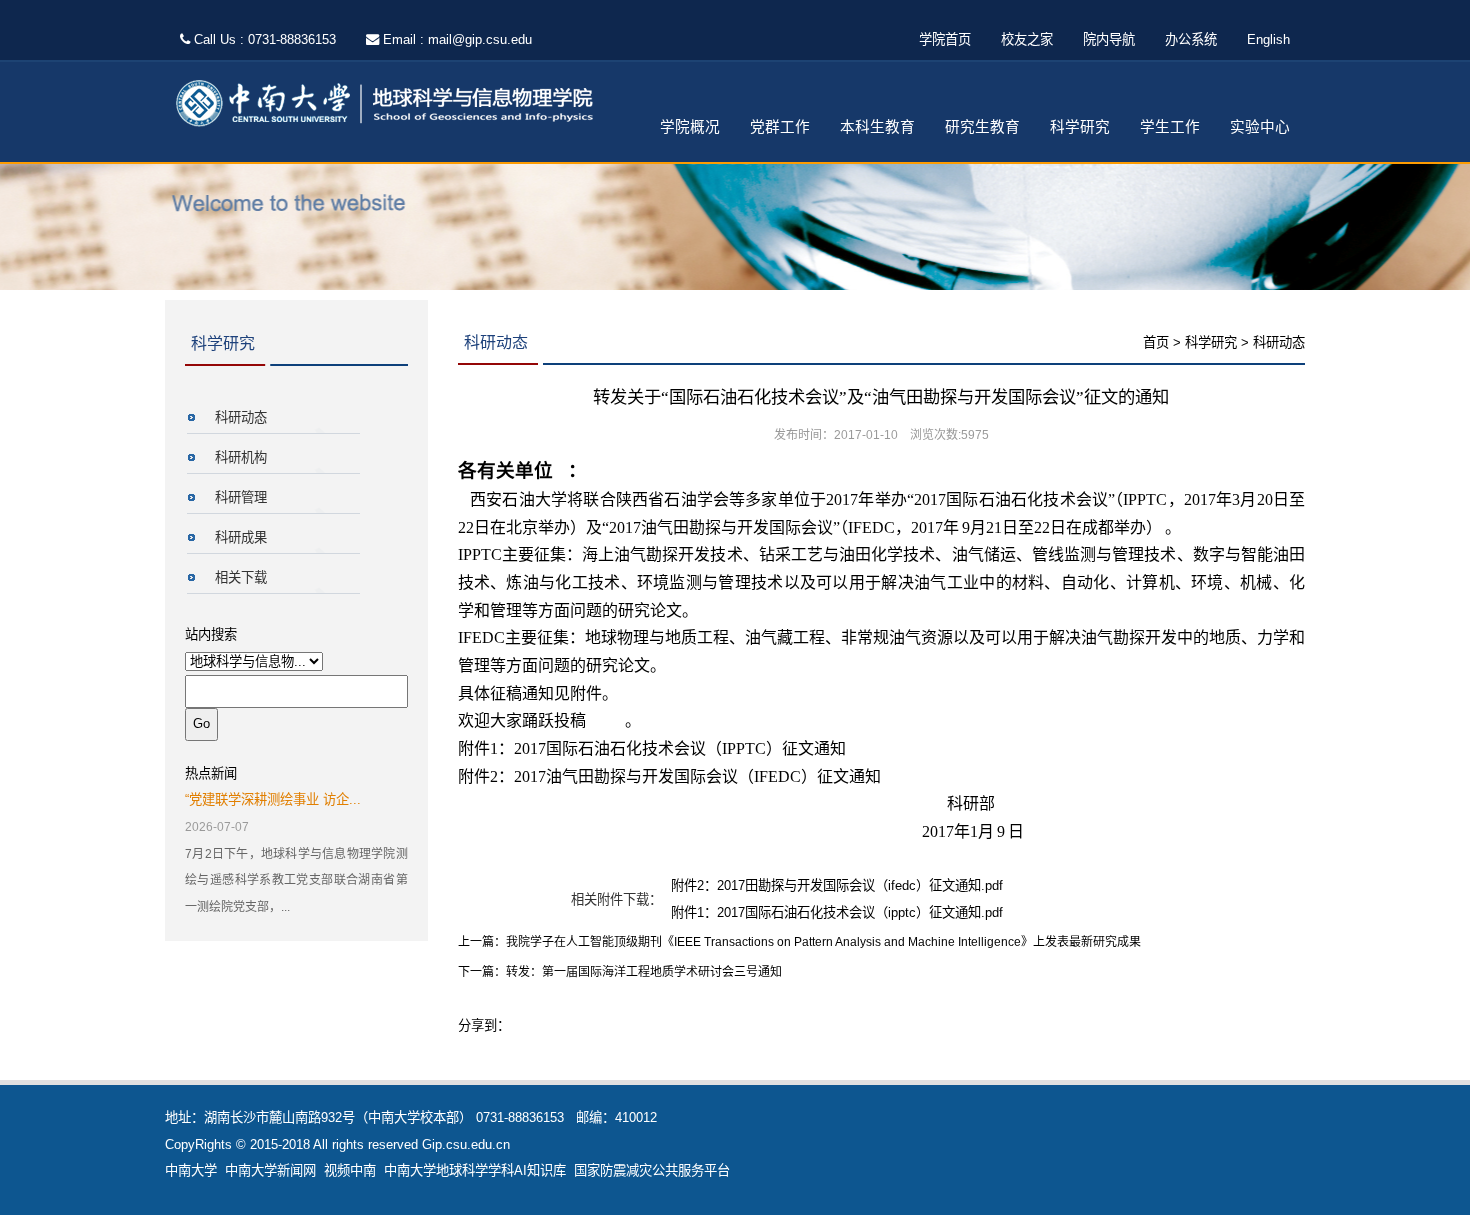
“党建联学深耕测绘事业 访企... (273, 799)
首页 (1156, 342)
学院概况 (690, 127)
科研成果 (241, 537)
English (1268, 39)
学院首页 (945, 39)
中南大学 (191, 1170)
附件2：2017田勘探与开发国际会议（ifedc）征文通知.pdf (837, 885)
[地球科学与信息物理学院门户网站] (391, 104)
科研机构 (241, 457)
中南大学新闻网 (270, 1170)
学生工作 (1170, 127)
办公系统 (1191, 39)
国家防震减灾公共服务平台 (652, 1170)
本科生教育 (877, 127)
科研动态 (241, 417)
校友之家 (1027, 39)
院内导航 (1109, 39)
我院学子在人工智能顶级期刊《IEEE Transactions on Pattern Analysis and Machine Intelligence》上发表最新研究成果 (823, 942)
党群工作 (780, 127)
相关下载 (241, 577)
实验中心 (1260, 127)
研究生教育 (982, 127)
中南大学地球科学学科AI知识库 (475, 1170)
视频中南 (350, 1170)
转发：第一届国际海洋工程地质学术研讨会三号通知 (644, 972)
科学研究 (1080, 127)
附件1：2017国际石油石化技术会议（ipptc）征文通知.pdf (837, 912)
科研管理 (241, 497)
